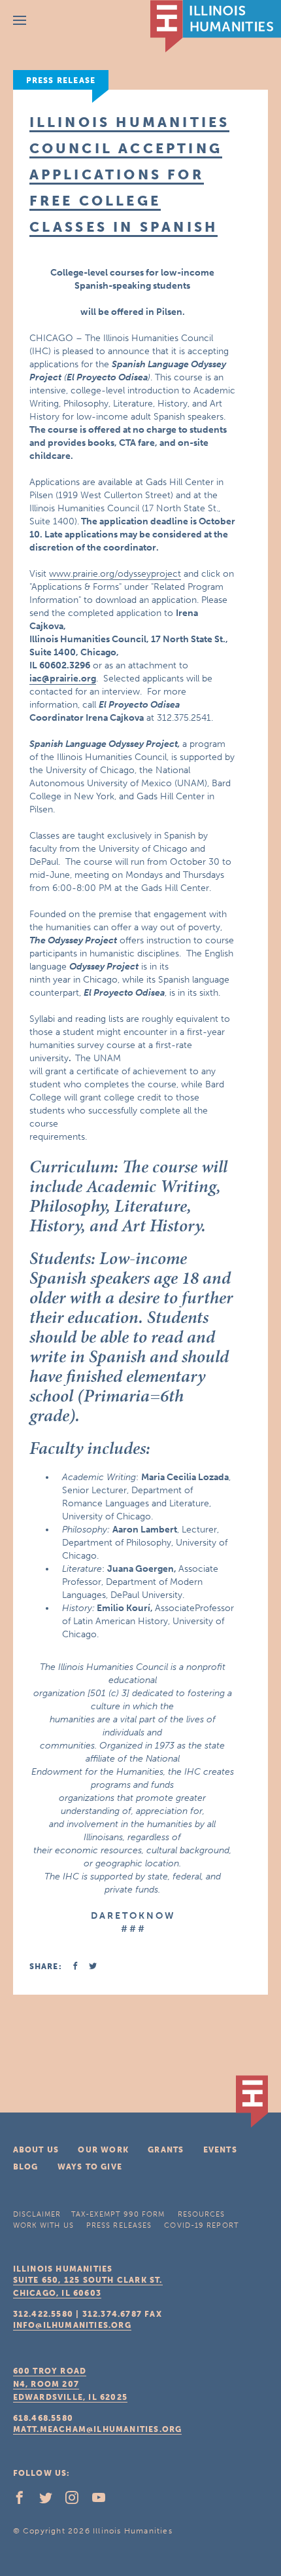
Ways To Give (90, 2167)
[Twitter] (51, 2501)
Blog (26, 2167)
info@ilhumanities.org (72, 2325)
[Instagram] (77, 2501)
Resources (202, 2214)
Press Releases (119, 2225)
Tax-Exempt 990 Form (118, 2214)
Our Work (103, 2150)
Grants (166, 2150)
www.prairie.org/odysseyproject (115, 574)
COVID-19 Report (201, 2225)
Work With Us (43, 2225)
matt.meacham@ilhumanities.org (98, 2429)
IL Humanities (216, 26)
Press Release (61, 81)
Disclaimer (37, 2214)
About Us (36, 2150)
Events (220, 2150)
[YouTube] (104, 2501)
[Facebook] (25, 2501)
